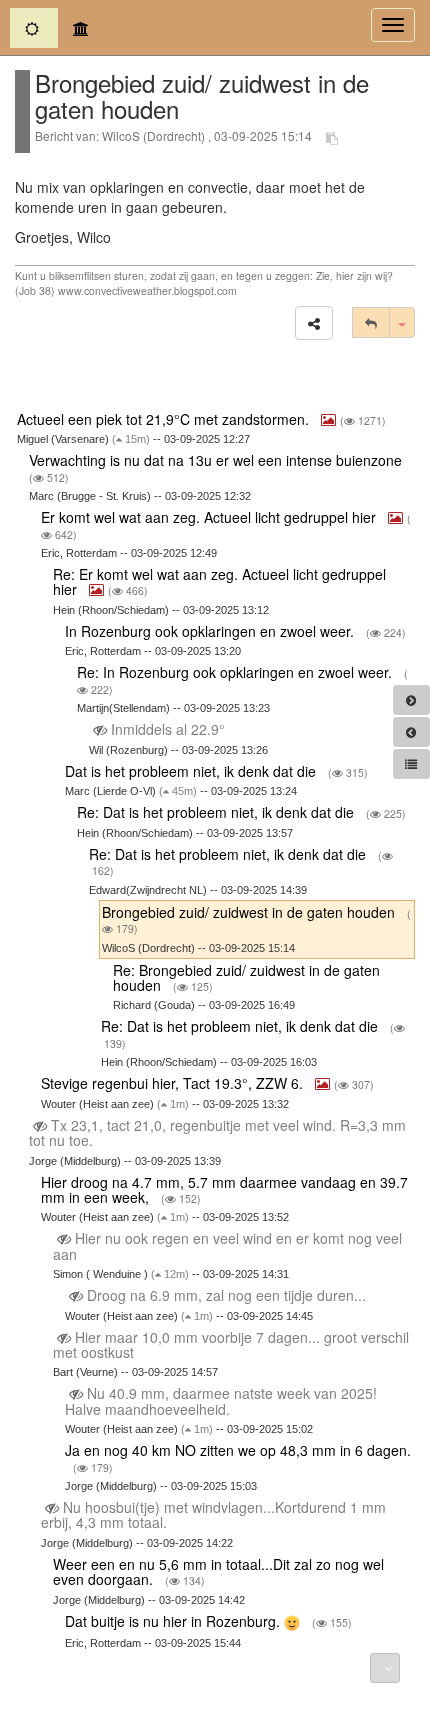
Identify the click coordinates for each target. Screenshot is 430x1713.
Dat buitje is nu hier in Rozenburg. (174, 1621)
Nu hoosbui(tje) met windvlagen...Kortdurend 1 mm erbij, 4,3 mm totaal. (213, 1514)
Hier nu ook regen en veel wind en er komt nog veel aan (227, 1245)
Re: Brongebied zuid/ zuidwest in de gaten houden (246, 977)
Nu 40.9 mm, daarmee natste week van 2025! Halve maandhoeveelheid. (221, 1400)
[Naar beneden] (385, 1668)
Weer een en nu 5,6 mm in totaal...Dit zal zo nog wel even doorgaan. (218, 1571)
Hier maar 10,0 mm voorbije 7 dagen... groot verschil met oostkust (231, 1344)
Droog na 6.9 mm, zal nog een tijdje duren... (226, 1295)
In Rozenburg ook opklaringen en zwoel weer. (211, 631)
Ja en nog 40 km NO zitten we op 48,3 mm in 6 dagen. (238, 1450)
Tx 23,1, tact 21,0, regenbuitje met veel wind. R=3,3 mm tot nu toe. (217, 1132)
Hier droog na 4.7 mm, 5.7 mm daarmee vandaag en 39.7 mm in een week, (224, 1189)
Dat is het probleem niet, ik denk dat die (192, 771)
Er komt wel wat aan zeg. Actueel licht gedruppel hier (210, 517)
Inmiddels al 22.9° (168, 729)
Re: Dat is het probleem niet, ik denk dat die (217, 812)
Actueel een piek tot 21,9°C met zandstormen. (165, 419)
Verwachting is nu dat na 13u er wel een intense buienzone (217, 460)
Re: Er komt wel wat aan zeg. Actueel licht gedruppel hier (219, 581)
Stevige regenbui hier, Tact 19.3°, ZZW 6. (174, 1083)
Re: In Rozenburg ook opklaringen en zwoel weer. (236, 672)
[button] (314, 323)
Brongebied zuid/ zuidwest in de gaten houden (250, 912)
